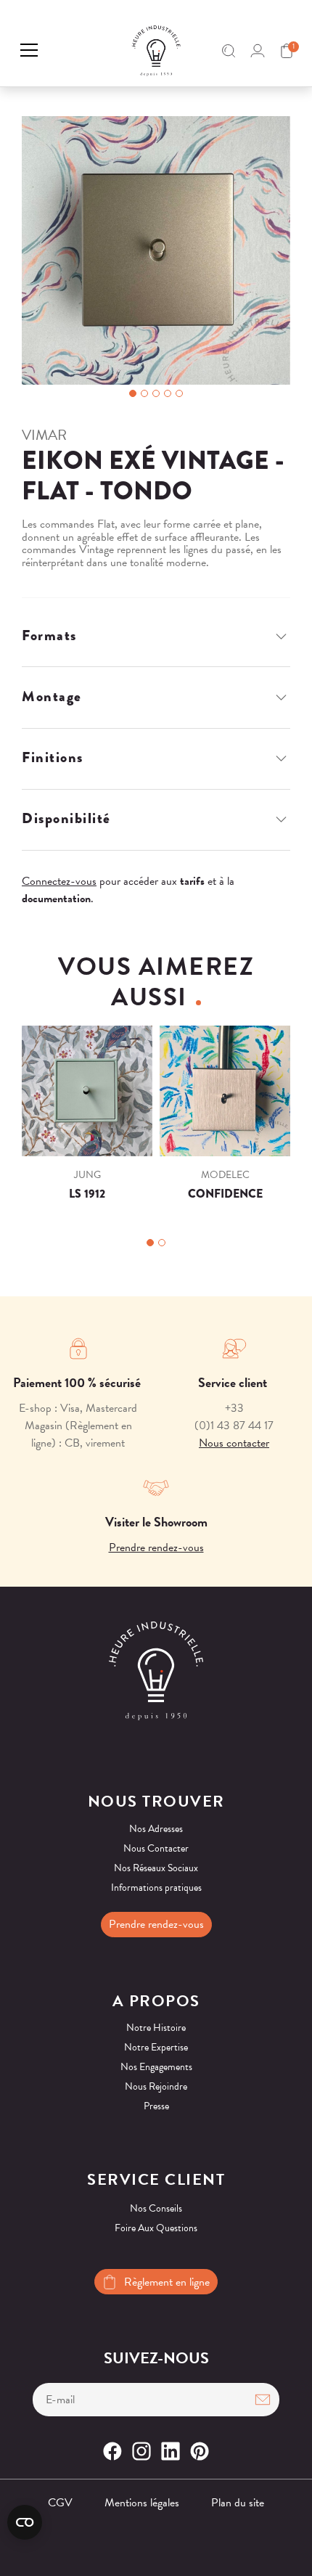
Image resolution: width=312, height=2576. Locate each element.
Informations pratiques (156, 1888)
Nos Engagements (156, 2067)
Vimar (44, 435)
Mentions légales (142, 2503)
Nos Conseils (156, 2208)
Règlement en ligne (167, 2282)
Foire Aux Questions (156, 2228)
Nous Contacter (156, 1848)
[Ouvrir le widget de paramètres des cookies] (25, 2522)
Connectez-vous (59, 881)
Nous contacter (234, 1443)
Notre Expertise (156, 2047)
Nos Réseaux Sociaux (156, 1868)
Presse (156, 2106)
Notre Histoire (156, 2028)
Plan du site (238, 2503)
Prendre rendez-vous (156, 1547)
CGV (60, 2503)
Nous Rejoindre (156, 2086)
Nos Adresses (156, 1829)
